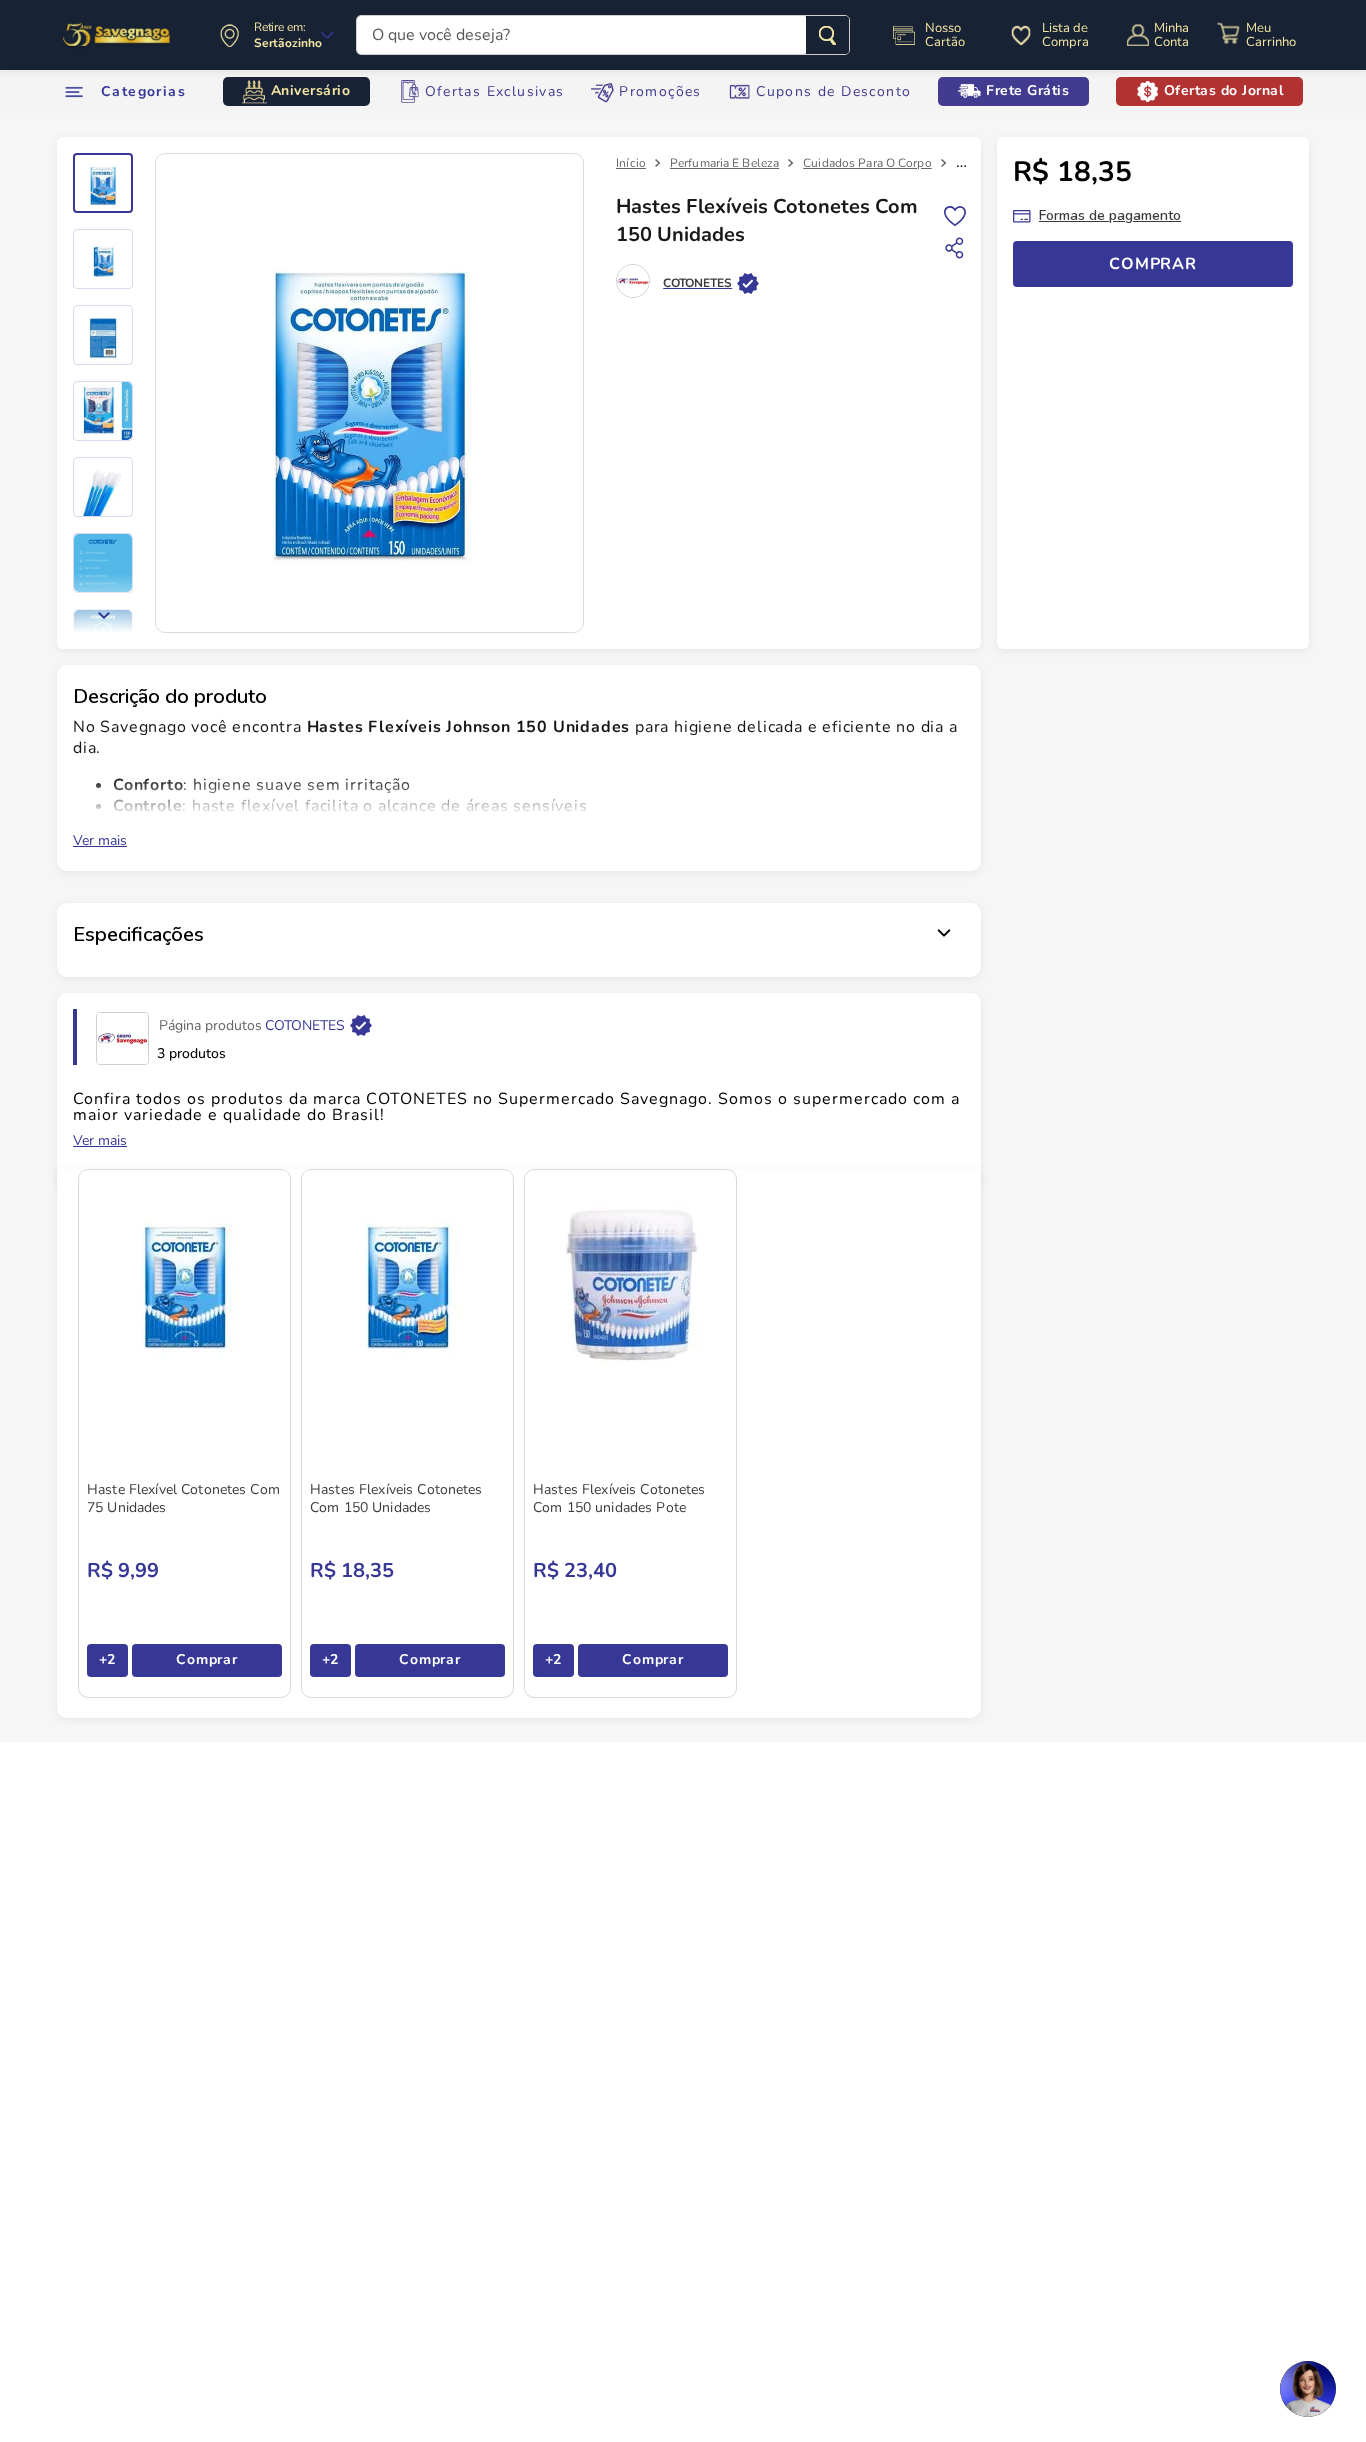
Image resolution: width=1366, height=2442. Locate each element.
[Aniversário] (117, 35)
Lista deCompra (1065, 35)
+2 (107, 1659)
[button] (1308, 2389)
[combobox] (603, 35)
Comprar (206, 1659)
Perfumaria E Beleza (724, 163)
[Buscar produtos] (827, 35)
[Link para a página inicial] (631, 163)
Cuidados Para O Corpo (867, 163)
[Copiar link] (955, 248)
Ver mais (100, 841)
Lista (955, 214)
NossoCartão (945, 35)
